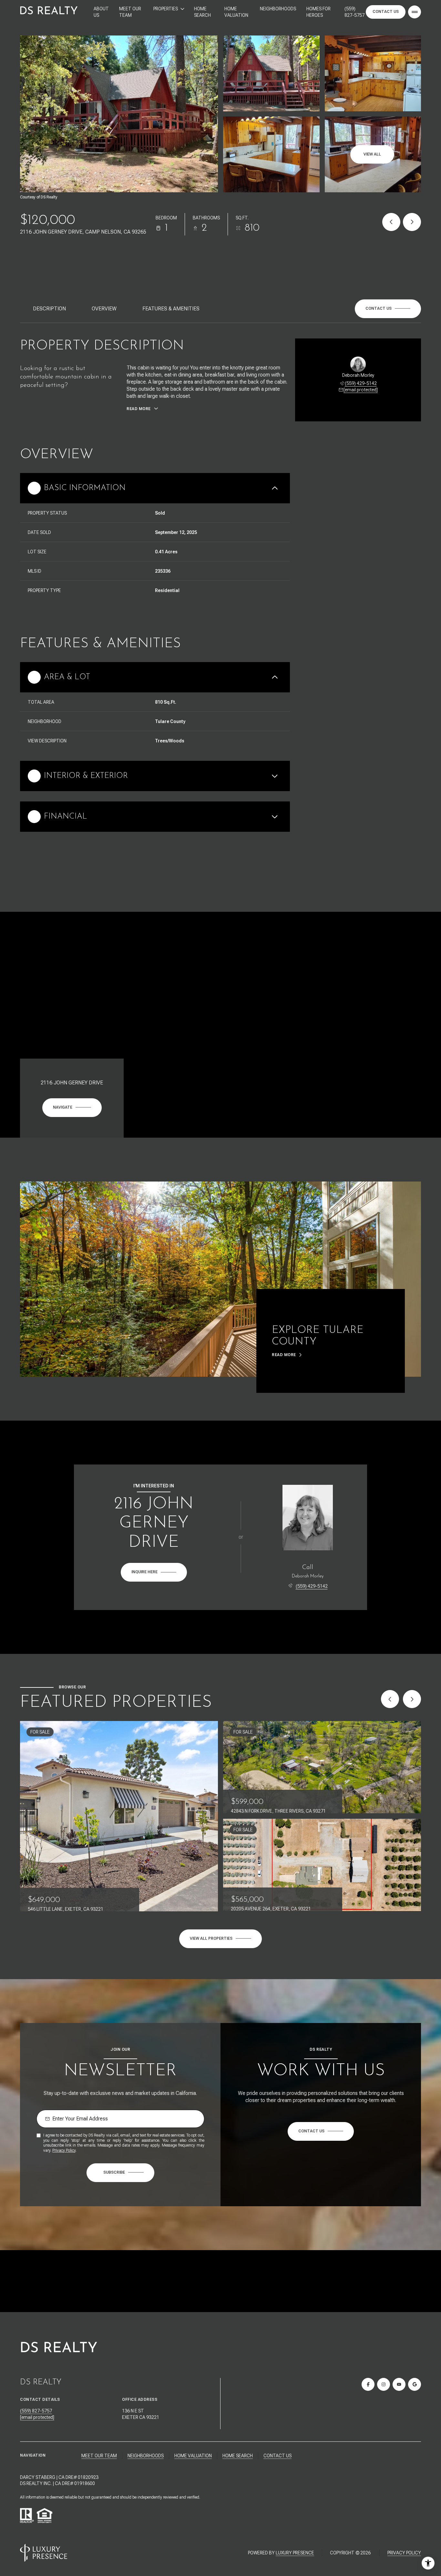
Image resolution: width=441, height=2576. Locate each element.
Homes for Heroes (318, 12)
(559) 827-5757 (354, 12)
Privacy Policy (64, 2150)
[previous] (390, 1699)
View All (372, 154)
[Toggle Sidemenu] (415, 12)
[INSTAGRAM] (384, 2384)
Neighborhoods (278, 9)
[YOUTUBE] (399, 2384)
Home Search (202, 12)
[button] (388, 309)
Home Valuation (236, 12)
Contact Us (386, 12)
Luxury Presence (295, 2553)
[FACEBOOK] (368, 2384)
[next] (412, 1699)
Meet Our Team (130, 12)
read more (284, 1355)
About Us (101, 12)
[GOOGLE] (415, 2384)
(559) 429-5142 (361, 383)
